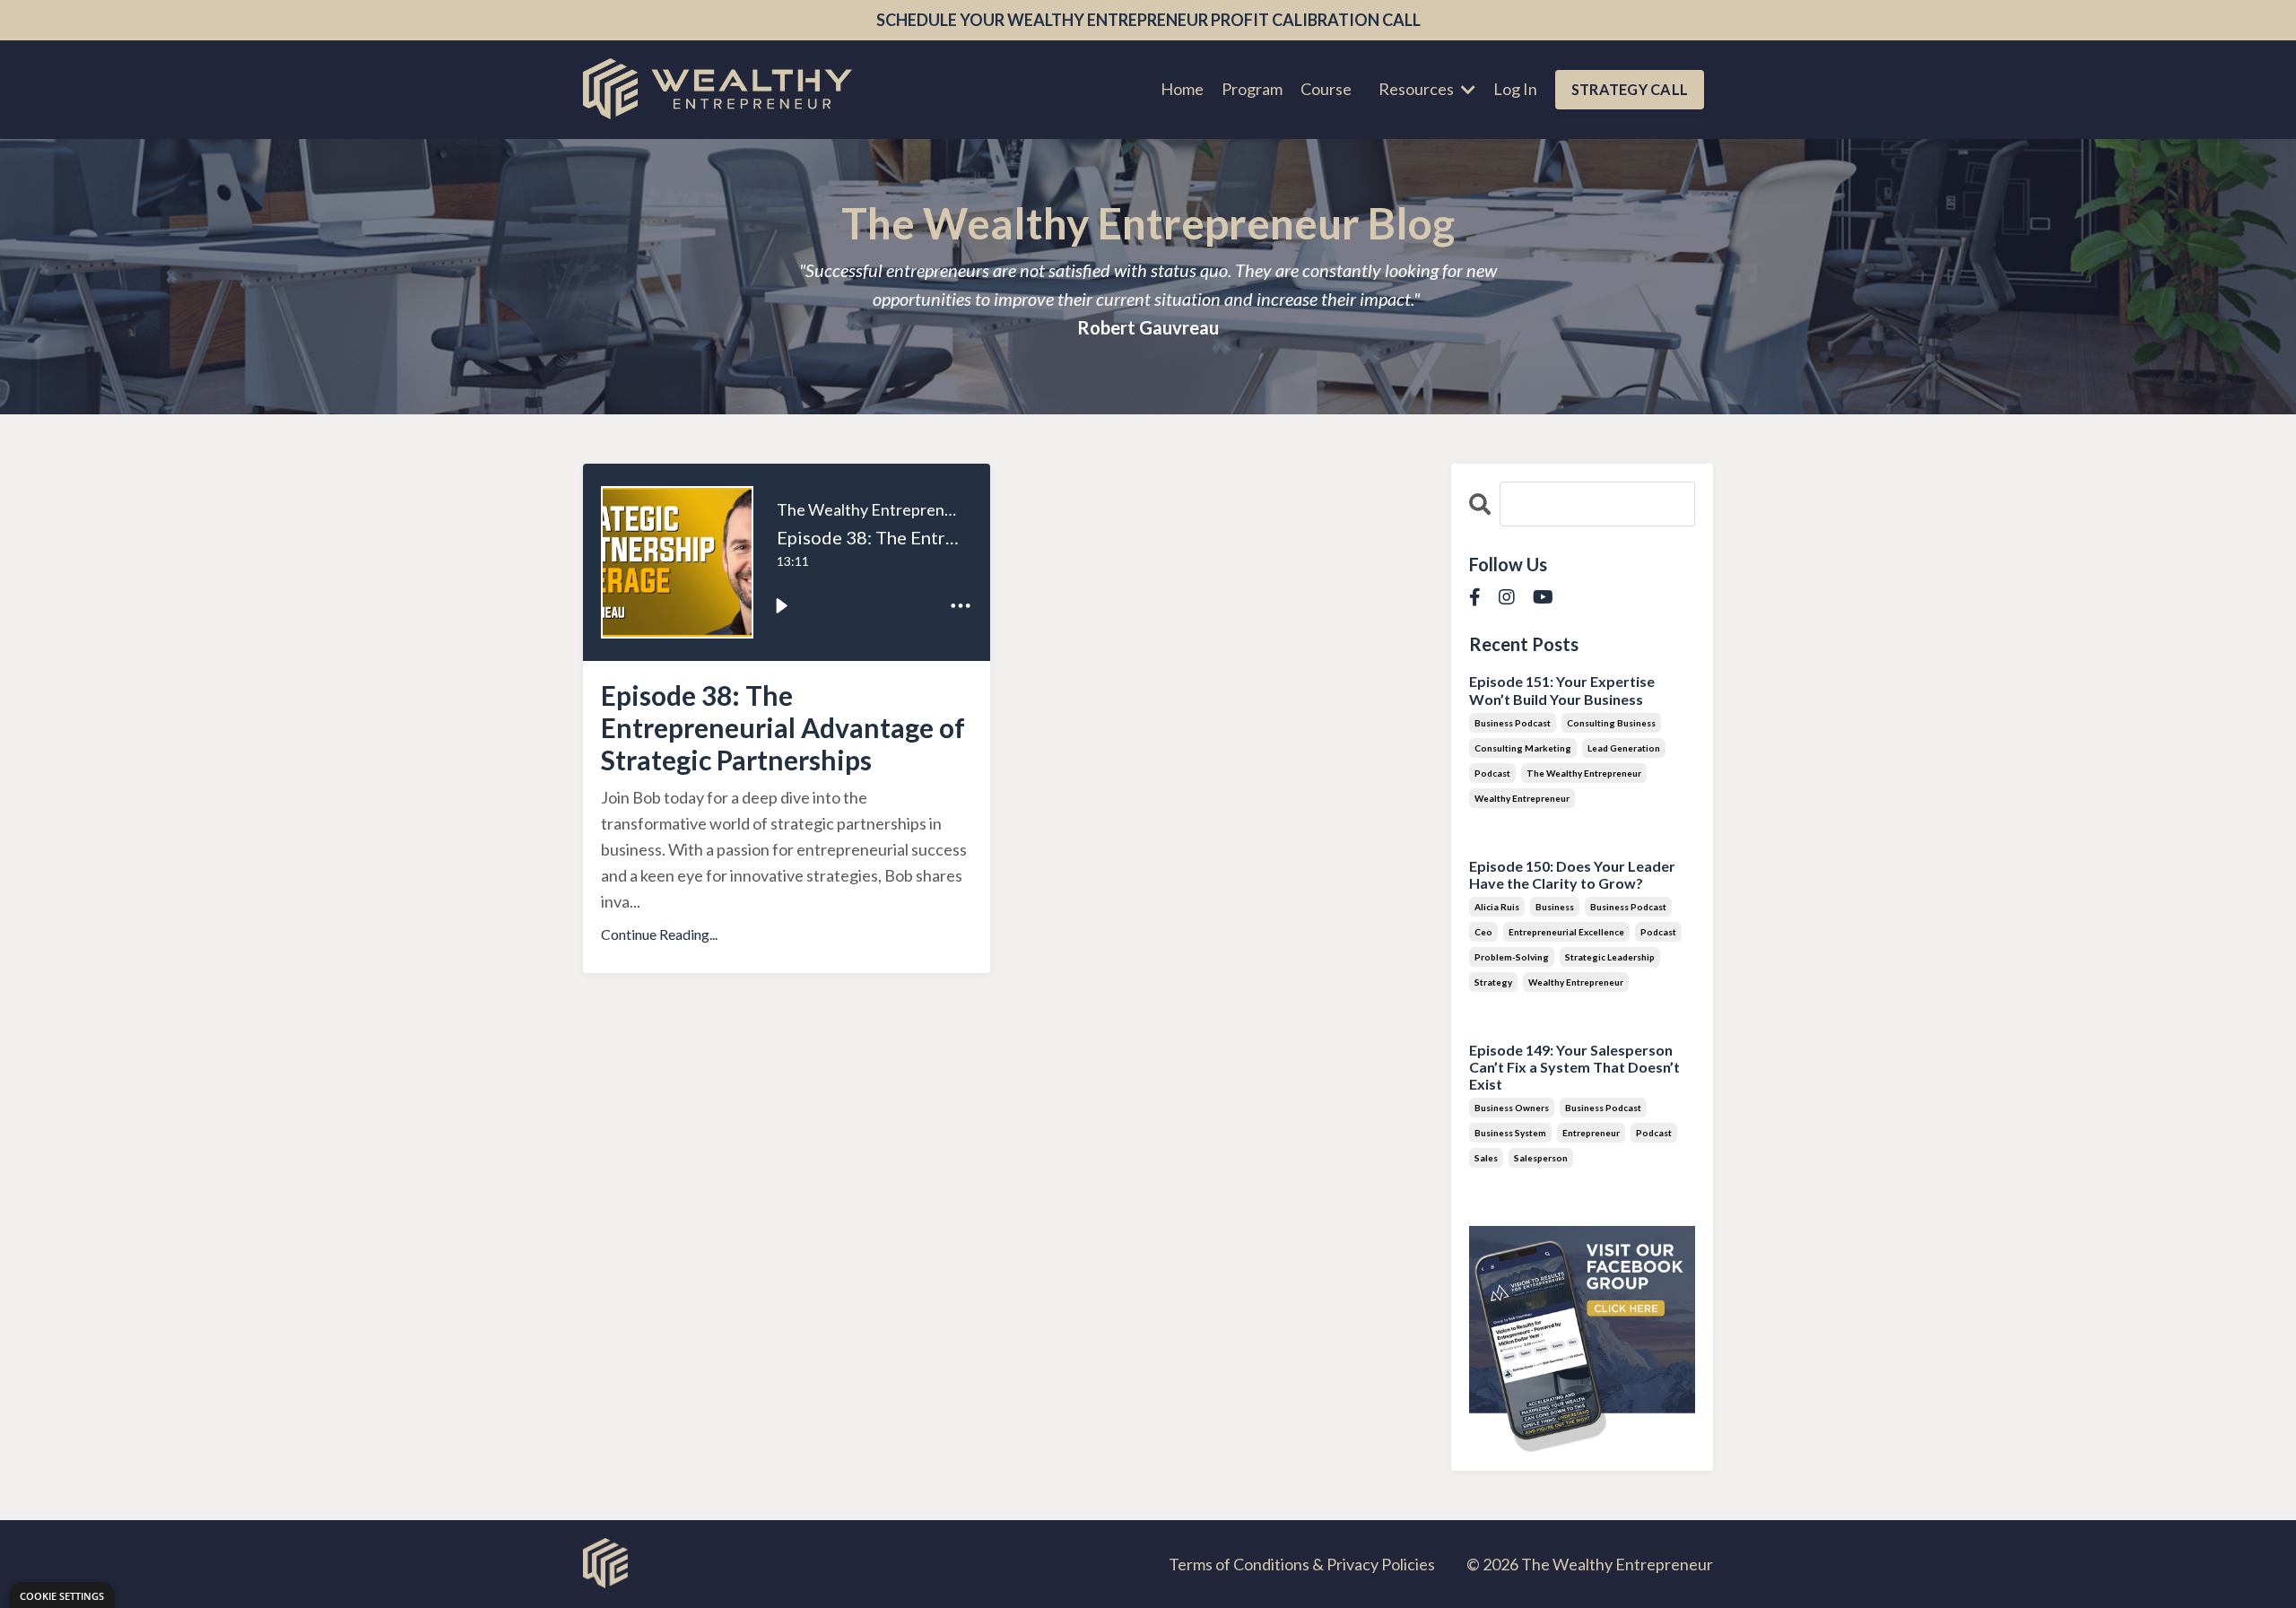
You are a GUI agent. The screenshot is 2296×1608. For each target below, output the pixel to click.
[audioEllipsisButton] (961, 605)
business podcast (1513, 723)
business (1555, 907)
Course (1326, 89)
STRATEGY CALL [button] (1630, 89)
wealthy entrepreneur (1522, 798)
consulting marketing (1523, 748)
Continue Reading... (659, 934)
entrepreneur (1591, 1133)
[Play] (781, 605)
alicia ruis (1497, 907)
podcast (1492, 773)
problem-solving (1512, 957)
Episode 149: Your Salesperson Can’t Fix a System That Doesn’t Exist (1574, 1067)
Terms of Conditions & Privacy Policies (1302, 1564)
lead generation (1624, 748)
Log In (1515, 89)
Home (1182, 89)
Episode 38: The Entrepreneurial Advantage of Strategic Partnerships (783, 727)
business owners (1512, 1108)
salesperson (1541, 1158)
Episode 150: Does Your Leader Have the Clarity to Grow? (1572, 874)
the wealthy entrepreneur (1584, 773)
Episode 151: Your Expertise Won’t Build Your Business (1562, 690)
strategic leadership (1610, 957)
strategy (1493, 982)
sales (1486, 1158)
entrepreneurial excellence (1566, 932)
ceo (1483, 932)
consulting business (1611, 723)
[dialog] (62, 1595)
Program (1252, 89)
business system (1510, 1133)
